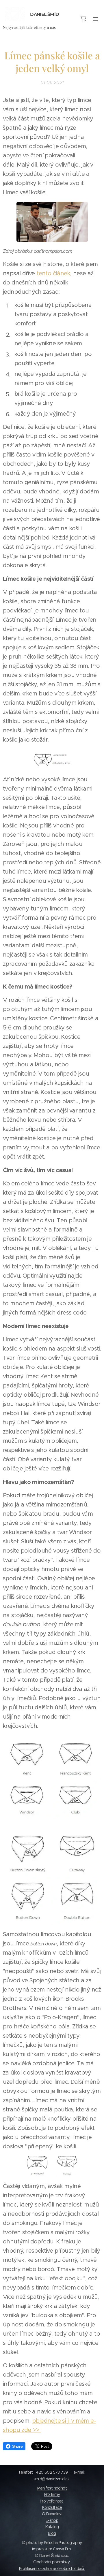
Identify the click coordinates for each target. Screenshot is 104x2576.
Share (17, 2446)
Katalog (52, 2527)
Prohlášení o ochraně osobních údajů (52, 2569)
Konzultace (52, 2507)
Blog (52, 2533)
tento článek (53, 273)
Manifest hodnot (52, 2488)
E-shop (52, 2520)
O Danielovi (52, 2514)
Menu (95, 19)
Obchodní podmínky (52, 2562)
